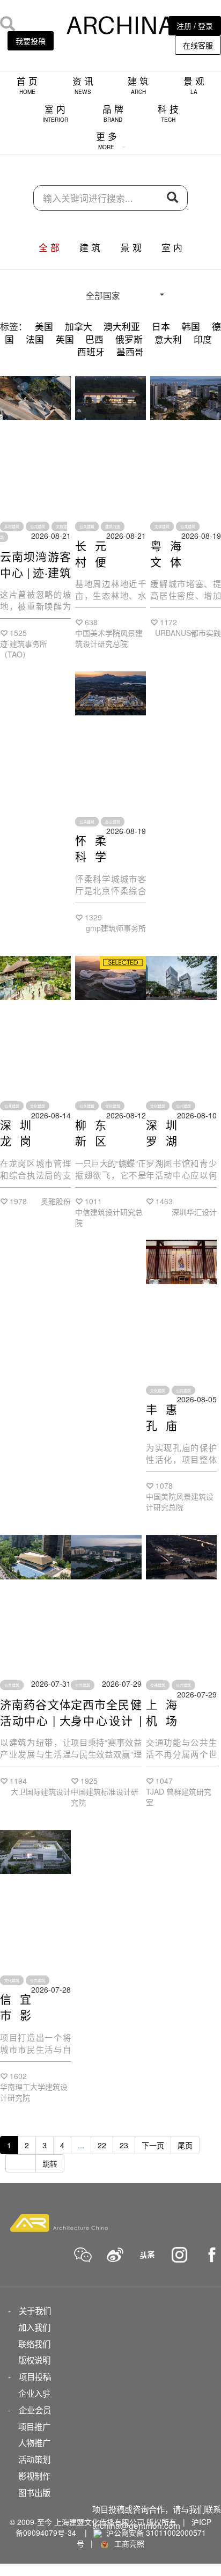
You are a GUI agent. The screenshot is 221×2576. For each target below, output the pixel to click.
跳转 (50, 2163)
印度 (203, 339)
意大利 (168, 339)
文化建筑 (38, 1106)
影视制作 (34, 2476)
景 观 (194, 85)
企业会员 (35, 2410)
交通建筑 (158, 1685)
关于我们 (35, 2310)
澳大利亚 (122, 326)
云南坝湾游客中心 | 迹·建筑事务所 (35, 572)
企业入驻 (34, 2393)
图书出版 (34, 2492)
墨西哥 (130, 352)
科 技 (168, 113)
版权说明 (34, 2360)
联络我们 (34, 2344)
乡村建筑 (12, 526)
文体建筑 (162, 526)
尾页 (185, 2145)
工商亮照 (127, 2543)
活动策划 (34, 2459)
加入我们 (34, 2327)
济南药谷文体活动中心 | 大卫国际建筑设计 (35, 1728)
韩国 (191, 326)
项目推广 (34, 2426)
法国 (35, 339)
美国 (44, 326)
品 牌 (113, 113)
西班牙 (91, 352)
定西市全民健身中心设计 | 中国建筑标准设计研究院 (106, 1728)
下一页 (153, 2145)
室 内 (55, 113)
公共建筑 (38, 526)
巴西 (94, 339)
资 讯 (83, 85)
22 (102, 2145)
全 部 (49, 247)
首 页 (27, 85)
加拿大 (79, 326)
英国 (65, 339)
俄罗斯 (129, 339)
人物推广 (34, 2442)
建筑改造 (113, 526)
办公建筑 (113, 822)
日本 (161, 326)
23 (124, 2145)
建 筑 (138, 85)
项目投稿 (35, 2376)
